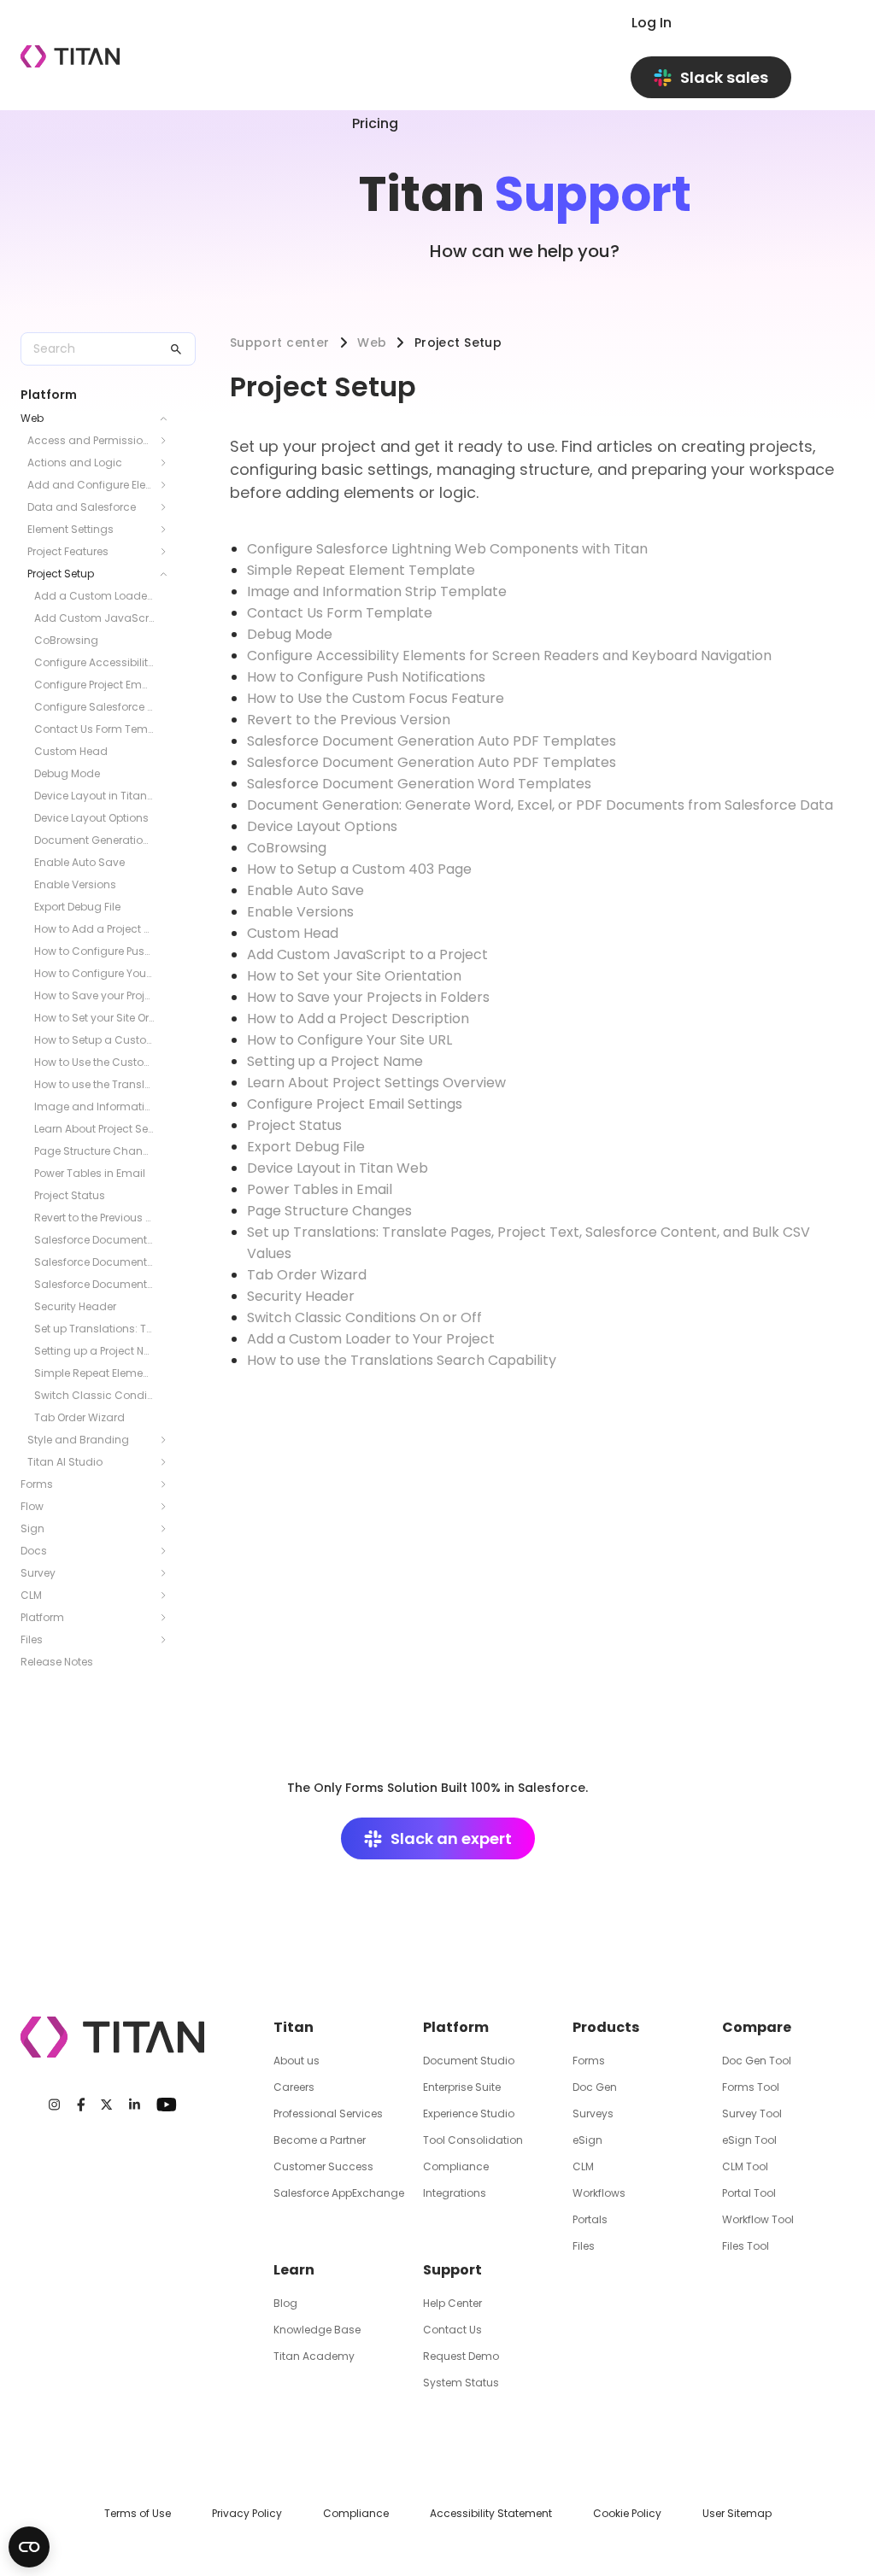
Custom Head (71, 751)
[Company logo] (70, 56)
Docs (34, 1551)
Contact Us (452, 2330)
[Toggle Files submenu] (168, 1640)
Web (32, 418)
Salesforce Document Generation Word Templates (94, 1284)
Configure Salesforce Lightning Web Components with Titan (94, 707)
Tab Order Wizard (79, 1417)
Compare (757, 2027)
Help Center (452, 2303)
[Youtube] (166, 2105)
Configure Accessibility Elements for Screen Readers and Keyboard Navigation (94, 662)
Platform (42, 1617)
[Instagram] (54, 2105)
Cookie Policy (627, 2513)
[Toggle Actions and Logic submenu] (168, 463)
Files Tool (746, 2246)
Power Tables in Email (90, 1173)
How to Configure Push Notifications (94, 951)
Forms (37, 1484)
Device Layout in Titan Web (94, 796)
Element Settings (70, 529)
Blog (285, 2303)
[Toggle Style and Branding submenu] (168, 1440)
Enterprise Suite (462, 2087)
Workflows (599, 2193)
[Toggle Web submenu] (168, 419)
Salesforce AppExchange (339, 2193)
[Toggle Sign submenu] (168, 1529)
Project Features (68, 551)
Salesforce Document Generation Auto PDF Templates (94, 1240)
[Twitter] (106, 2105)
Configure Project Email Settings (94, 685)
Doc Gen (595, 2087)
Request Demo (461, 2356)
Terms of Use (138, 2513)
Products (606, 2027)
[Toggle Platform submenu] (168, 1618)
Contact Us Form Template (94, 729)
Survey (38, 1573)
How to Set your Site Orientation (94, 1018)
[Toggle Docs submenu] (168, 1551)
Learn (294, 2270)
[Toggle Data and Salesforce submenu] (168, 507)
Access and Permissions (91, 440)
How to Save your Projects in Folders (94, 995)
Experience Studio (469, 2113)
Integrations (455, 2193)
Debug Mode (67, 773)
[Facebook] (81, 2105)
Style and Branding (78, 1440)
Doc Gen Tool (757, 2061)
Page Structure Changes (94, 1151)
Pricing (375, 123)
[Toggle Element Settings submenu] (168, 530)
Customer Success (323, 2166)
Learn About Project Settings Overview (94, 1129)
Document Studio (469, 2061)
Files (32, 1639)
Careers (294, 2087)
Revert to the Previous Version (94, 1218)
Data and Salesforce (82, 507)
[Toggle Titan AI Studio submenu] (168, 1462)
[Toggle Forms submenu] (168, 1484)
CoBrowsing (66, 640)
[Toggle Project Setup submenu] (168, 574)
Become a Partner (320, 2140)
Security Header (75, 1306)
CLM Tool (745, 2166)
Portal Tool (749, 2193)
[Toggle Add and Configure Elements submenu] (168, 485)
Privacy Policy (247, 2513)
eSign (587, 2140)
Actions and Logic (75, 463)
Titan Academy (314, 2356)
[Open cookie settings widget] (29, 2547)
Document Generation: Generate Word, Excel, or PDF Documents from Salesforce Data (94, 840)
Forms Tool (751, 2087)
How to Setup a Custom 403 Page (94, 1040)
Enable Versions (75, 884)
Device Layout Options (91, 818)
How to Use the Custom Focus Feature (94, 1062)
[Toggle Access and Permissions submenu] (168, 441)
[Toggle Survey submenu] (168, 1573)
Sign (32, 1528)
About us (297, 2061)
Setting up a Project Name (94, 1351)
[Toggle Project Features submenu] (168, 552)
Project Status (70, 1195)
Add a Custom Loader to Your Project (94, 596)
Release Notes (57, 1662)
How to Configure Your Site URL (94, 973)
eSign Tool (749, 2140)
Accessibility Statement (491, 2513)
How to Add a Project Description (94, 929)
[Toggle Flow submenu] (168, 1507)
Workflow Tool (758, 2219)
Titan (294, 2027)
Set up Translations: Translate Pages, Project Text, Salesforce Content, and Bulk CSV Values (94, 1329)
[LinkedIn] (135, 2105)
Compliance (456, 2166)
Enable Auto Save (79, 862)
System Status (461, 2383)
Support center (280, 342)
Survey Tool (752, 2113)
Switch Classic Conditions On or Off (94, 1395)
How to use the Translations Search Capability (94, 1084)
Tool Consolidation (473, 2140)
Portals (590, 2219)
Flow (32, 1506)
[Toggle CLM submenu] (168, 1595)
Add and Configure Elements (91, 485)
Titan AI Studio (65, 1462)
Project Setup (61, 574)
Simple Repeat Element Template (94, 1373)
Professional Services (328, 2113)
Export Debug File (77, 907)
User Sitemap (737, 2513)
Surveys (593, 2113)
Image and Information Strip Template (94, 1107)
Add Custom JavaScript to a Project (94, 618)
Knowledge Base (317, 2330)
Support (452, 2270)
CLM (31, 1595)
